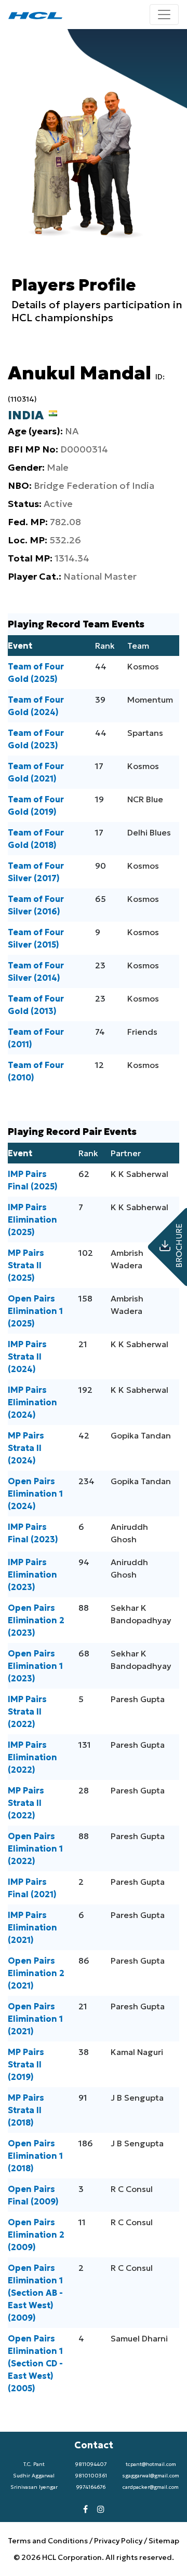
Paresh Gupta (138, 1699)
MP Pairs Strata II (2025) (26, 1265)
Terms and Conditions (49, 2541)
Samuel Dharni (139, 2338)
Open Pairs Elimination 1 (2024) (35, 1493)
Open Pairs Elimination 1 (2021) (35, 2019)
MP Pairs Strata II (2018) (26, 2110)
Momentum (150, 700)
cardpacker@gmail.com (151, 2487)
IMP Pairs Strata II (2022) (27, 1711)
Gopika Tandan (141, 1435)
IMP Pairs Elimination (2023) (32, 1574)
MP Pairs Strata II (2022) (26, 1803)
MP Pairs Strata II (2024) (26, 1448)
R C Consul (132, 2189)
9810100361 (91, 2476)
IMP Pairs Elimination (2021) (32, 1927)
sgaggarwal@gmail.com (151, 2476)
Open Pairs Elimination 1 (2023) (35, 1666)
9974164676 (91, 2487)
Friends (142, 1032)
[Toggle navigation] (164, 15)
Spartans (145, 733)
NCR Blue (145, 799)
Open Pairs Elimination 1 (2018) (35, 2156)
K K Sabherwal (139, 1174)
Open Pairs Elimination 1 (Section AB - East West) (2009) (35, 2293)
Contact (94, 2445)
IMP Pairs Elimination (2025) (32, 1220)
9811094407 (91, 2464)
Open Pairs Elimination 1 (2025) (35, 1311)
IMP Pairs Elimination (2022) (32, 1757)
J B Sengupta (137, 2098)
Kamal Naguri (137, 2052)
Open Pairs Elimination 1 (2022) (35, 1848)
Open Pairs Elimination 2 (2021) (36, 1973)
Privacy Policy (118, 2541)
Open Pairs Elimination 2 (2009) (36, 2235)
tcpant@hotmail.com (151, 2464)
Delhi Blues (149, 832)
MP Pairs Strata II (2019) (26, 2064)
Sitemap (164, 2541)
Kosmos (143, 666)
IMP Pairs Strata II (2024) (27, 1356)
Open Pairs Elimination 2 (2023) (36, 1620)
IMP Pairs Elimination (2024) (32, 1402)
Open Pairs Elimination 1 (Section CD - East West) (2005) (35, 2363)
